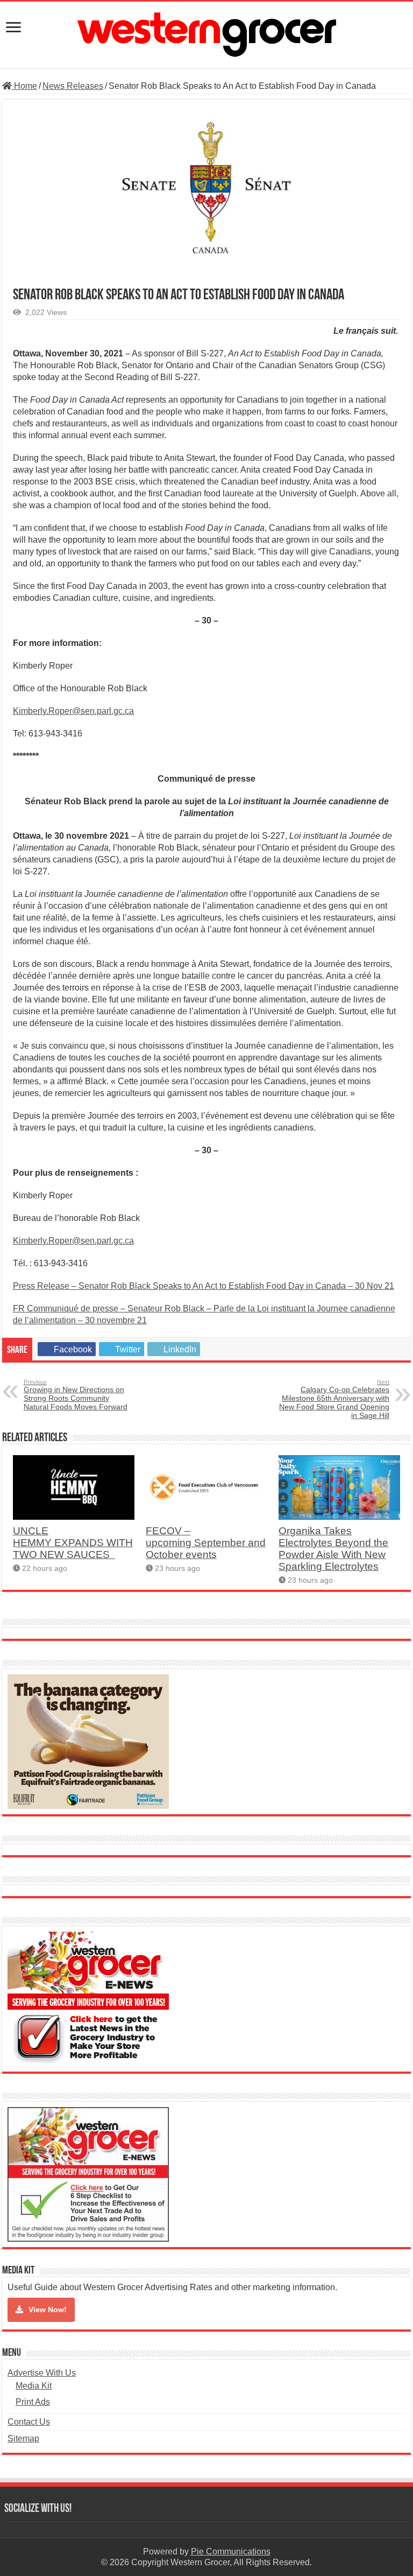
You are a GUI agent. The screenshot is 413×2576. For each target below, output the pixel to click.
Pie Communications (231, 2552)
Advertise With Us (42, 2373)
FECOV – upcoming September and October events (206, 1543)
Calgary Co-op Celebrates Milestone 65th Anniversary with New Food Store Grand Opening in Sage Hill (334, 1399)
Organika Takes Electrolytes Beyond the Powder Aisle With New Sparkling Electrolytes (333, 1549)
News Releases (73, 86)
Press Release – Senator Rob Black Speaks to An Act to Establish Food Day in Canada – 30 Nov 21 (204, 1286)
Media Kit (34, 2386)
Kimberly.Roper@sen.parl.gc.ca (73, 711)
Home (24, 86)
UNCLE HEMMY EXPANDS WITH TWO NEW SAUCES (73, 1543)
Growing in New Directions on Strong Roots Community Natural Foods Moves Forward (76, 1395)
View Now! (48, 2310)
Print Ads (33, 2402)
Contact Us (29, 2422)
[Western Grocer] (206, 33)
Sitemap (23, 2438)
